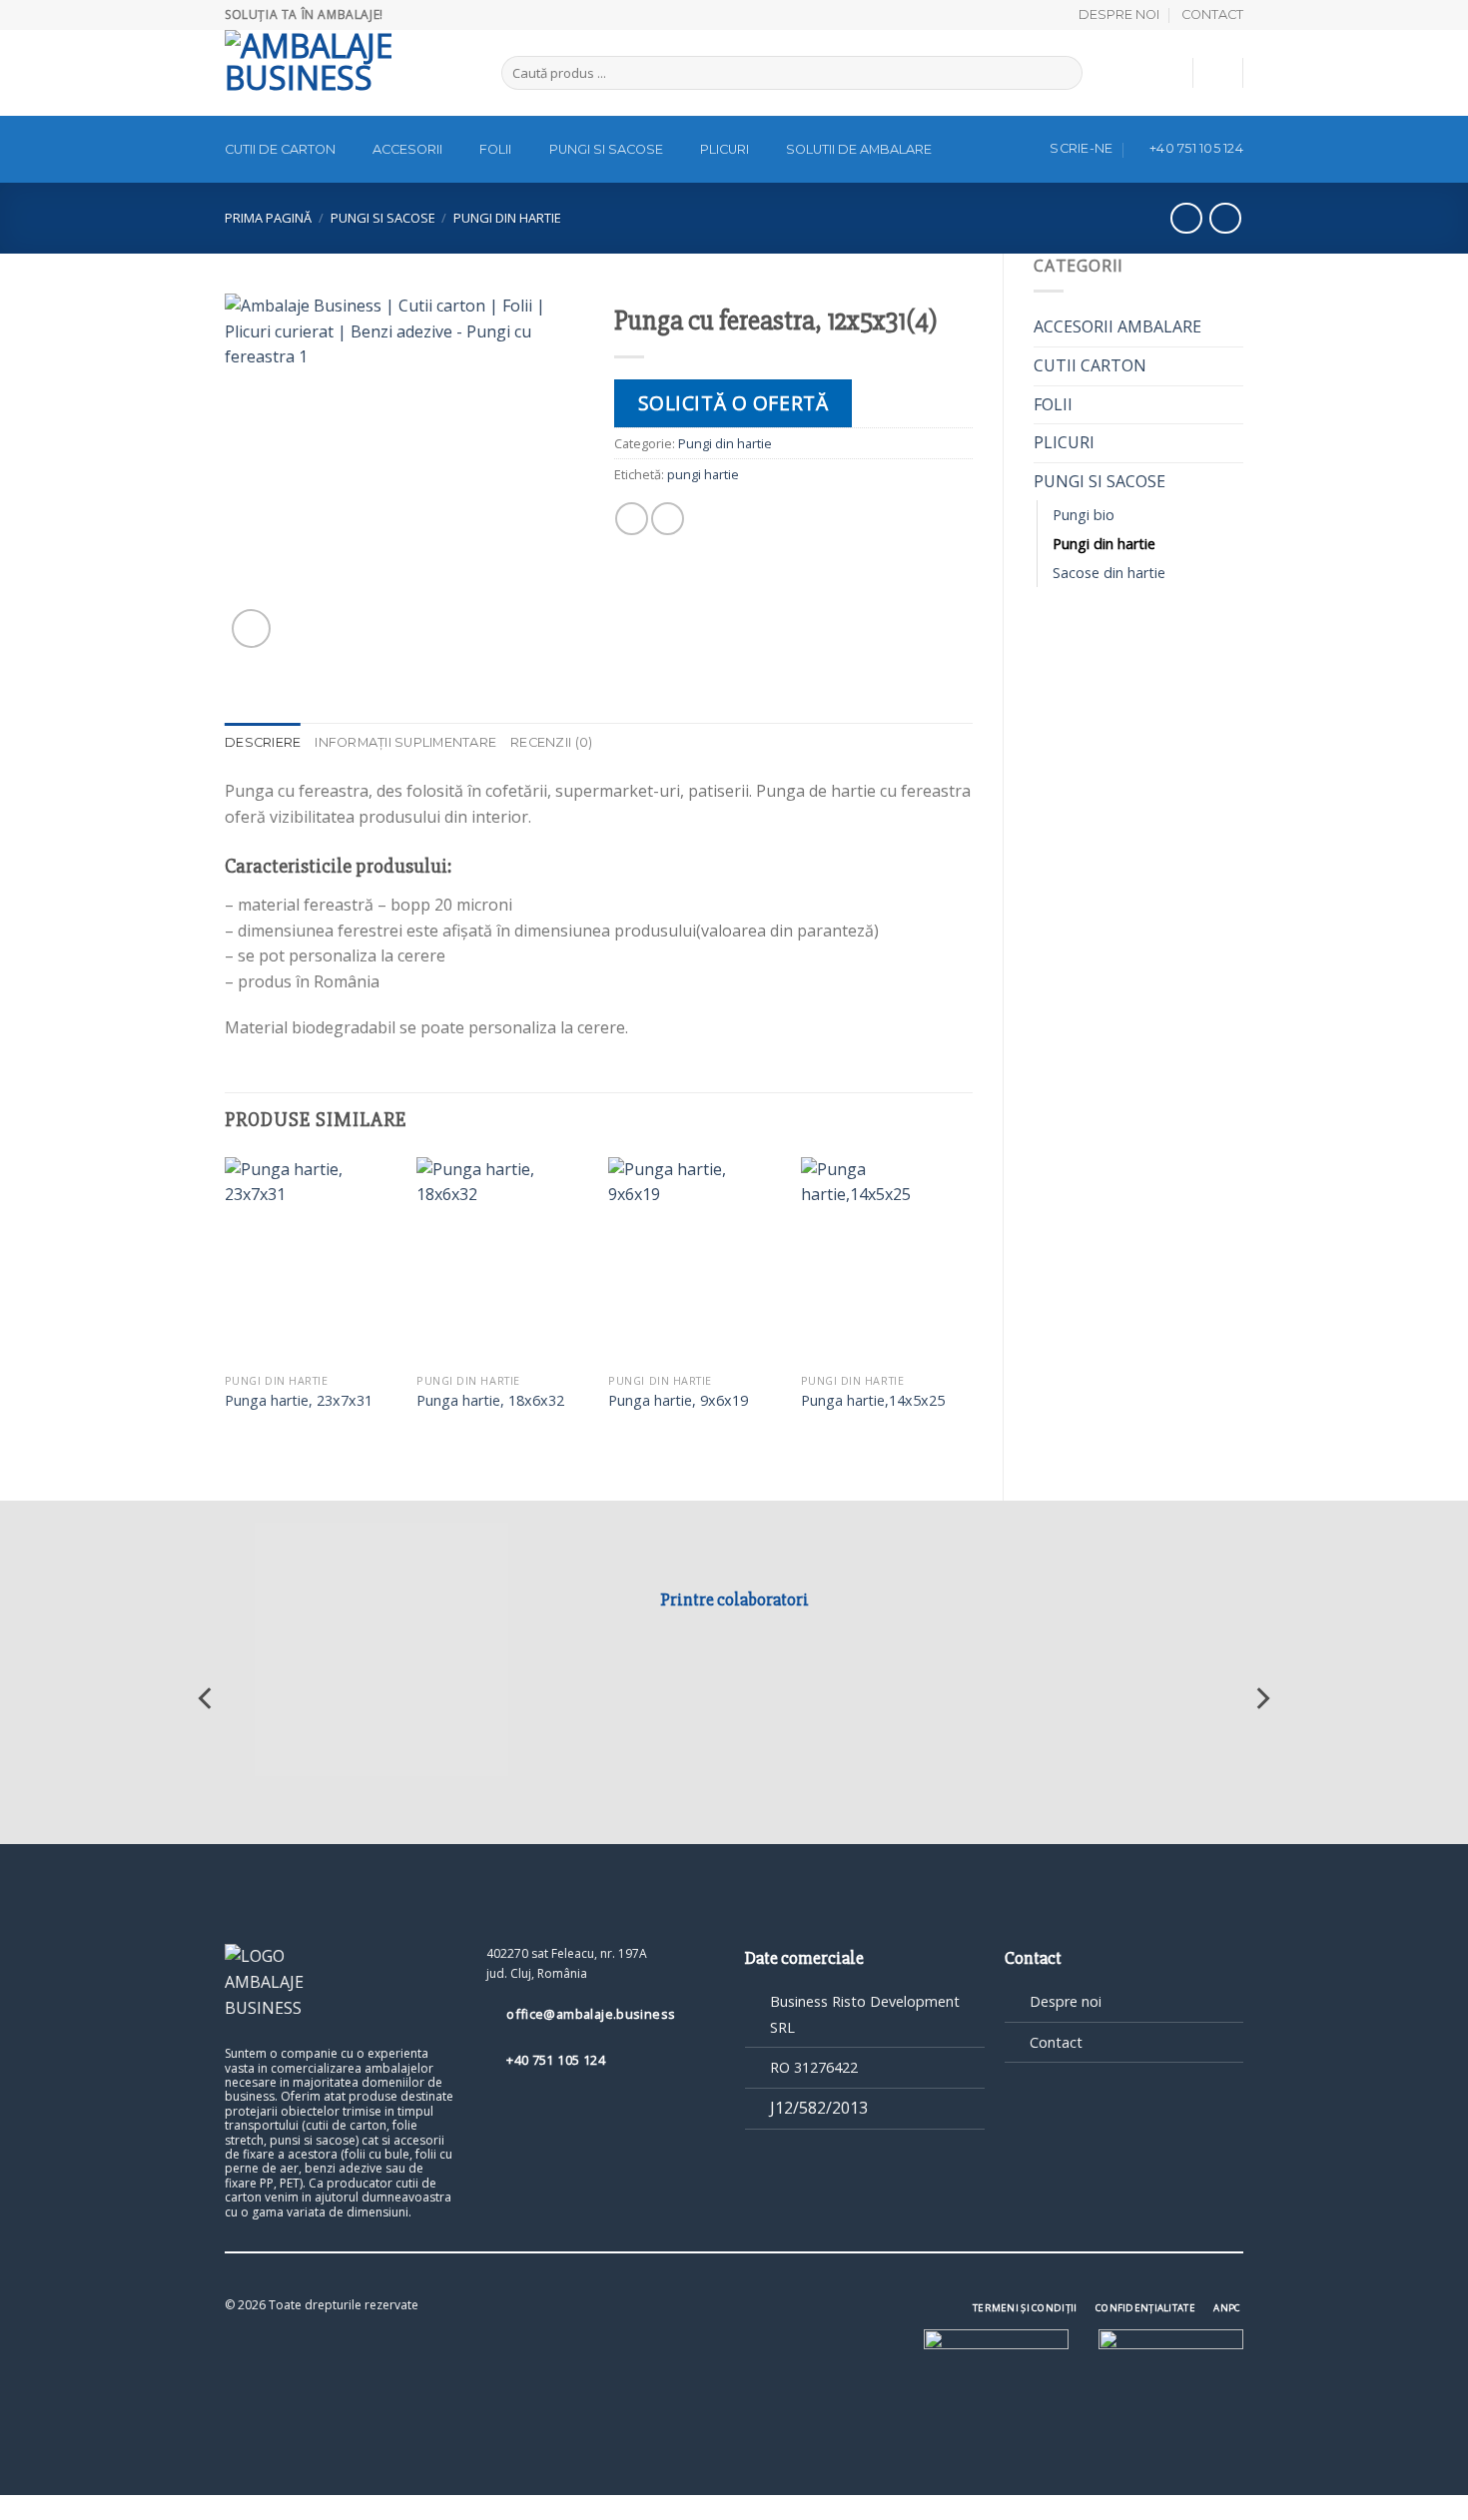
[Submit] (1063, 73)
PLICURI (725, 149)
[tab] (263, 743)
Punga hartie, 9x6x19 (678, 1401)
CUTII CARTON (1090, 365)
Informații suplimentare (405, 742)
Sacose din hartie (1109, 573)
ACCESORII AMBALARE (1117, 326)
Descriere (263, 742)
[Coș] (1218, 73)
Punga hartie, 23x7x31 (299, 1401)
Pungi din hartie (507, 218)
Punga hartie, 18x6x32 (490, 1401)
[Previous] (226, 1312)
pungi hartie (703, 474)
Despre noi (1066, 2001)
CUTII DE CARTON (280, 149)
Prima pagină (268, 218)
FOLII (495, 149)
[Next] (972, 1312)
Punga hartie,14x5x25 (873, 1401)
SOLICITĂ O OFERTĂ (734, 403)
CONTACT (1212, 14)
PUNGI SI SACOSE (606, 149)
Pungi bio (1084, 515)
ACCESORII (407, 149)
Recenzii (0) (551, 742)
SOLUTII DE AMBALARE (859, 149)
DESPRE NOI (1119, 14)
